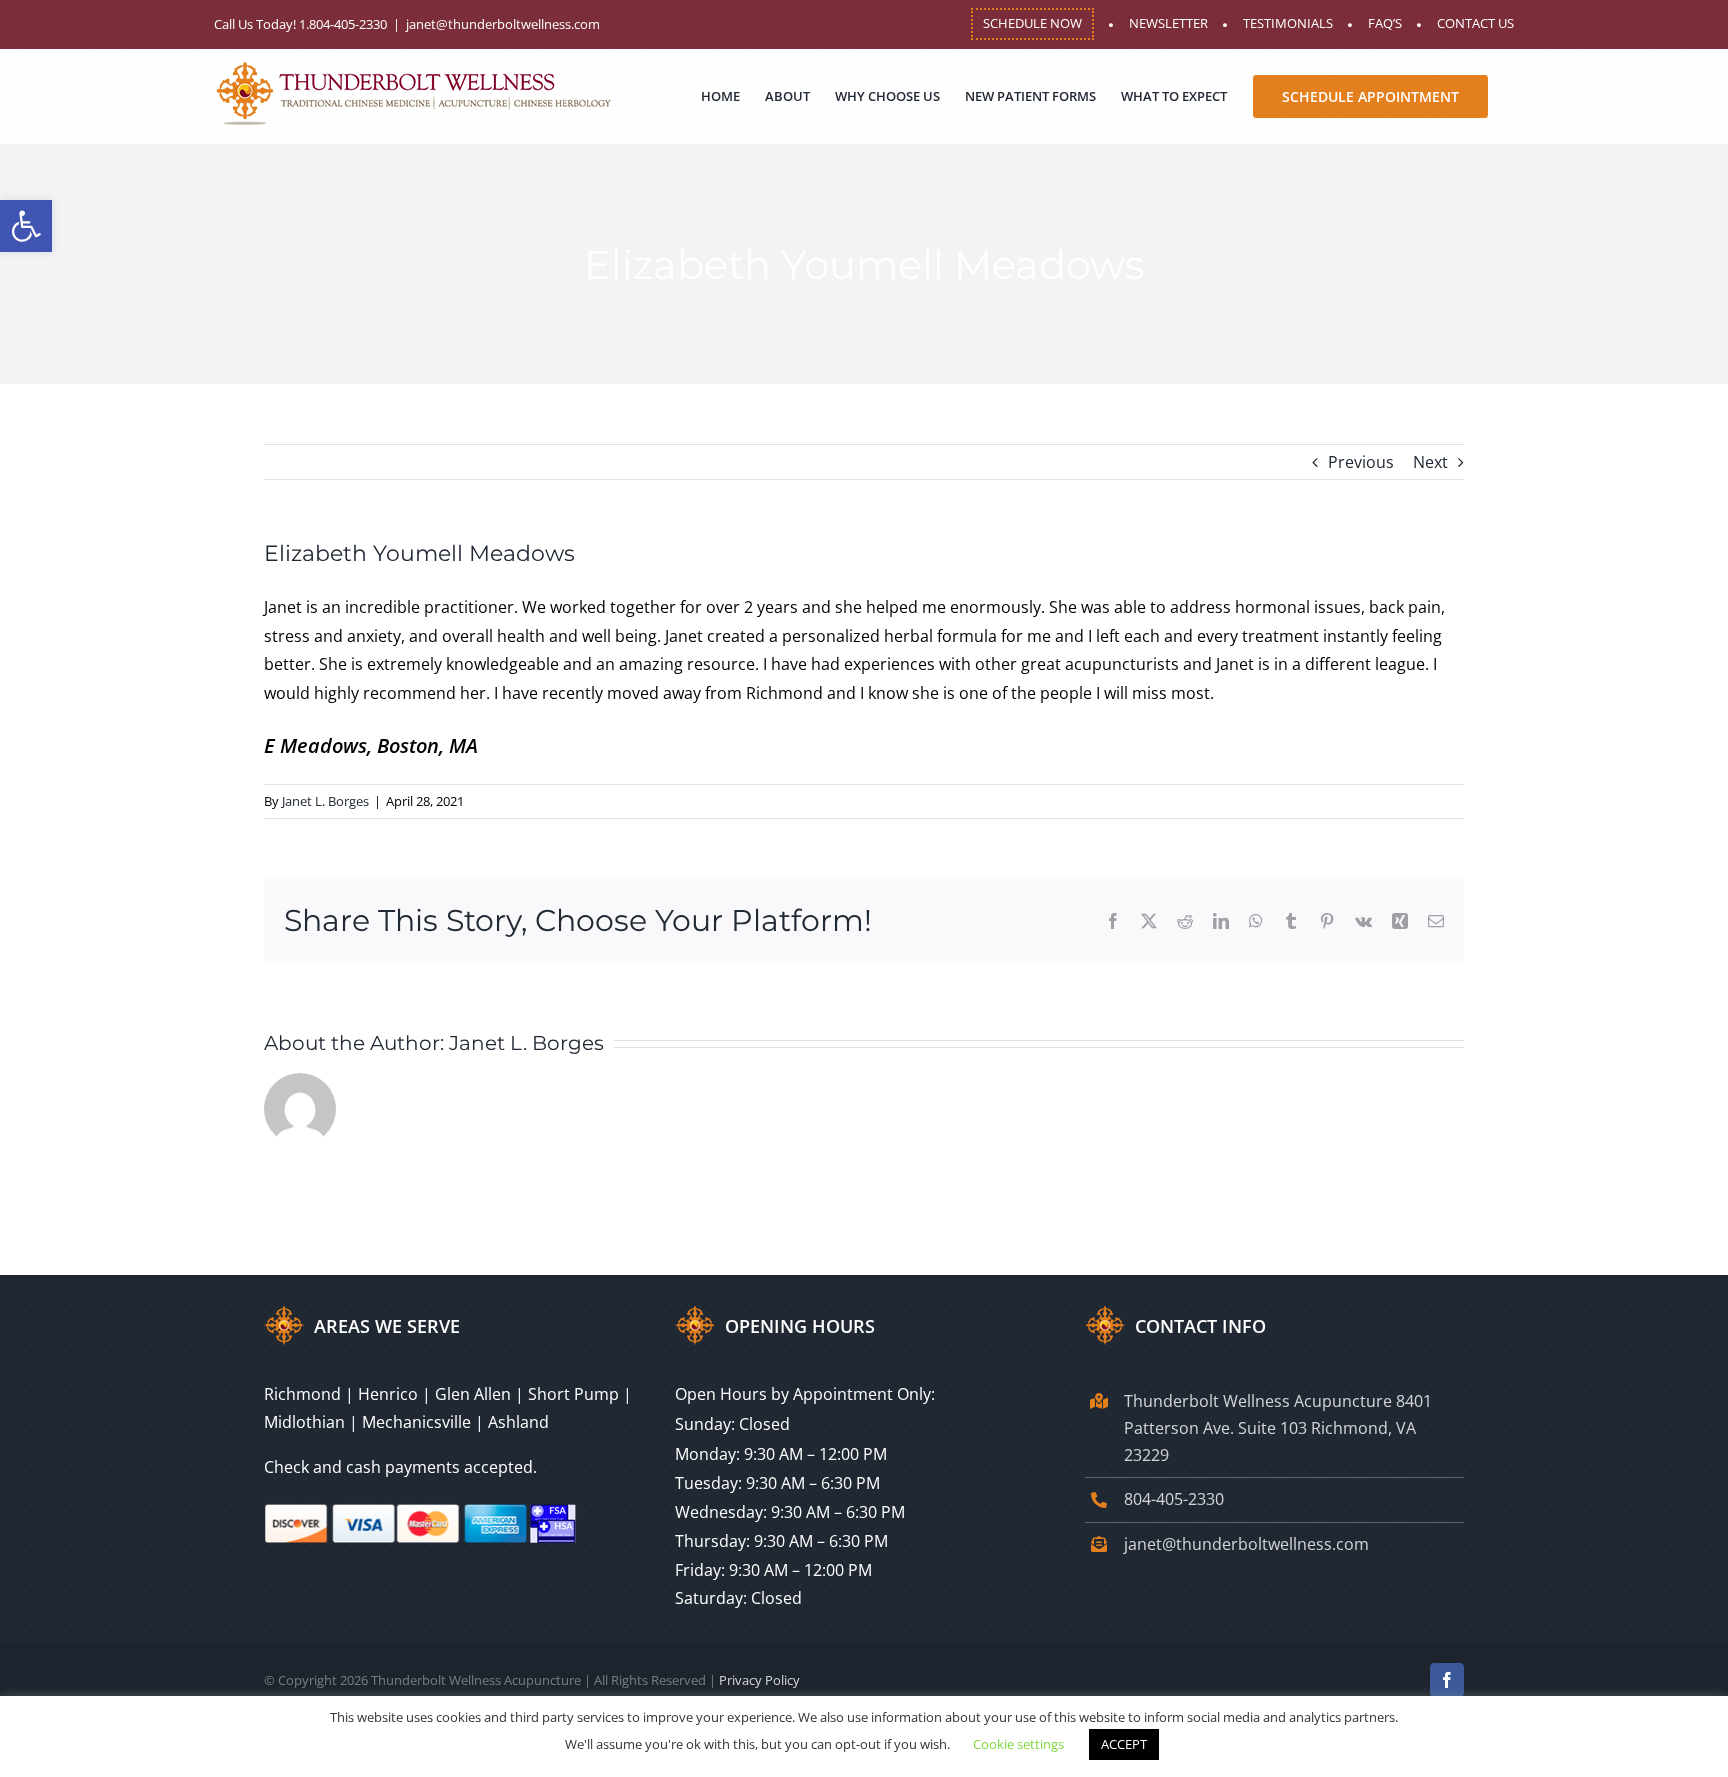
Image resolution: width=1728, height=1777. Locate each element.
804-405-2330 (1174, 1499)
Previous (1361, 462)
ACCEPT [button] (1124, 1744)
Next (1430, 462)
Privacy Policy (759, 1680)
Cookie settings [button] (1018, 1744)
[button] (26, 226)
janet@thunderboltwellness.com (503, 24)
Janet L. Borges (325, 801)
